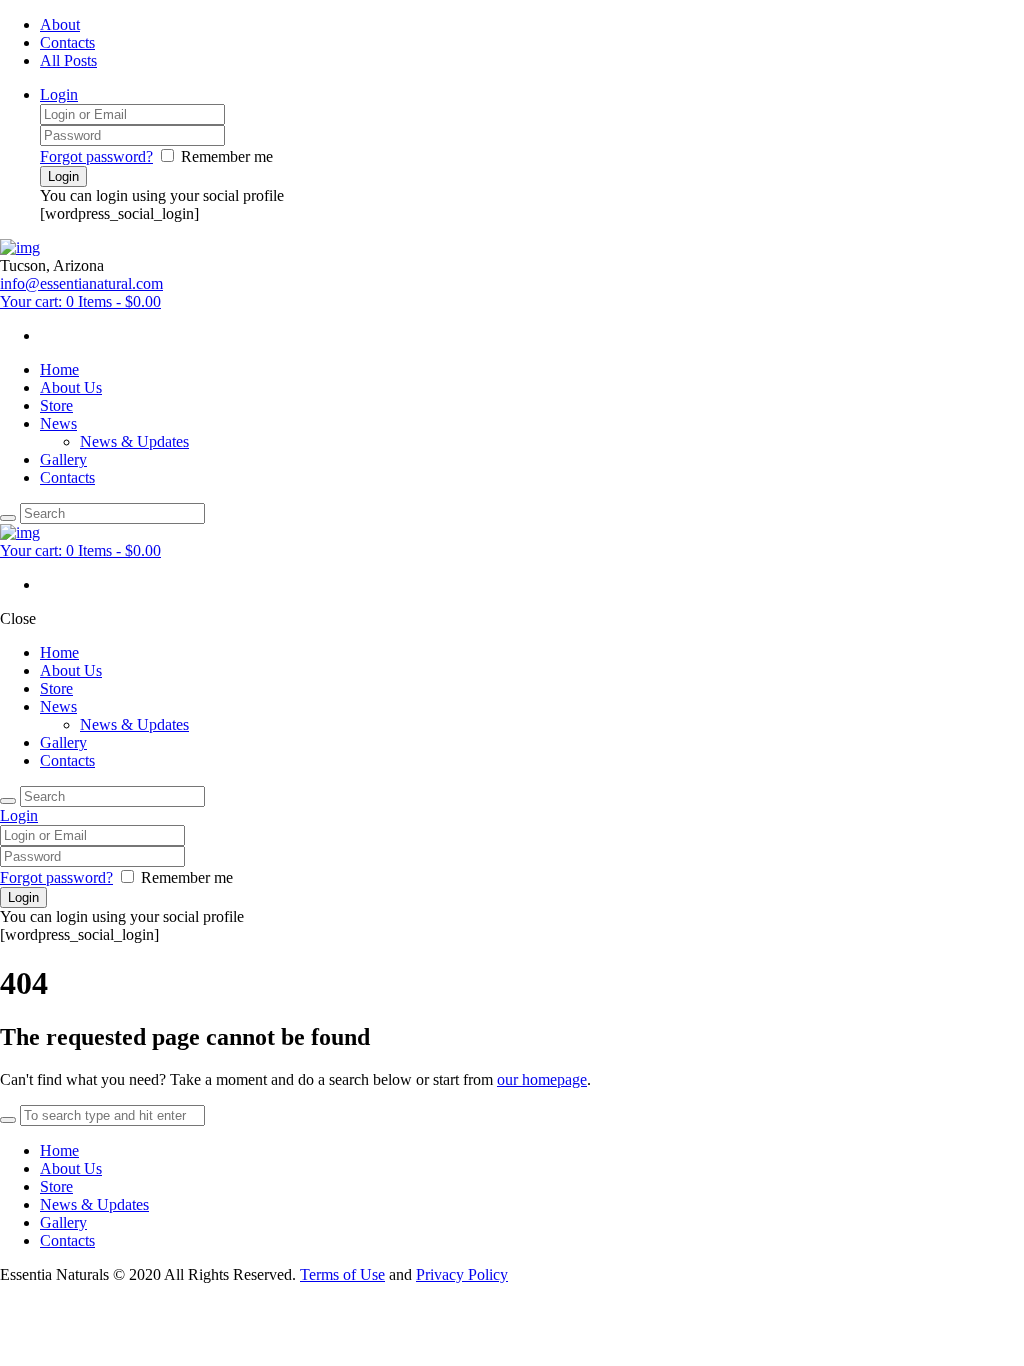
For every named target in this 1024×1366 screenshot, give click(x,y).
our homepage (542, 1079)
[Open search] (8, 518)
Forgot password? (96, 156)
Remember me (227, 156)
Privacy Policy (462, 1274)
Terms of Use (342, 1274)
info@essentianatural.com (81, 283)
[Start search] (8, 801)
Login (59, 94)
